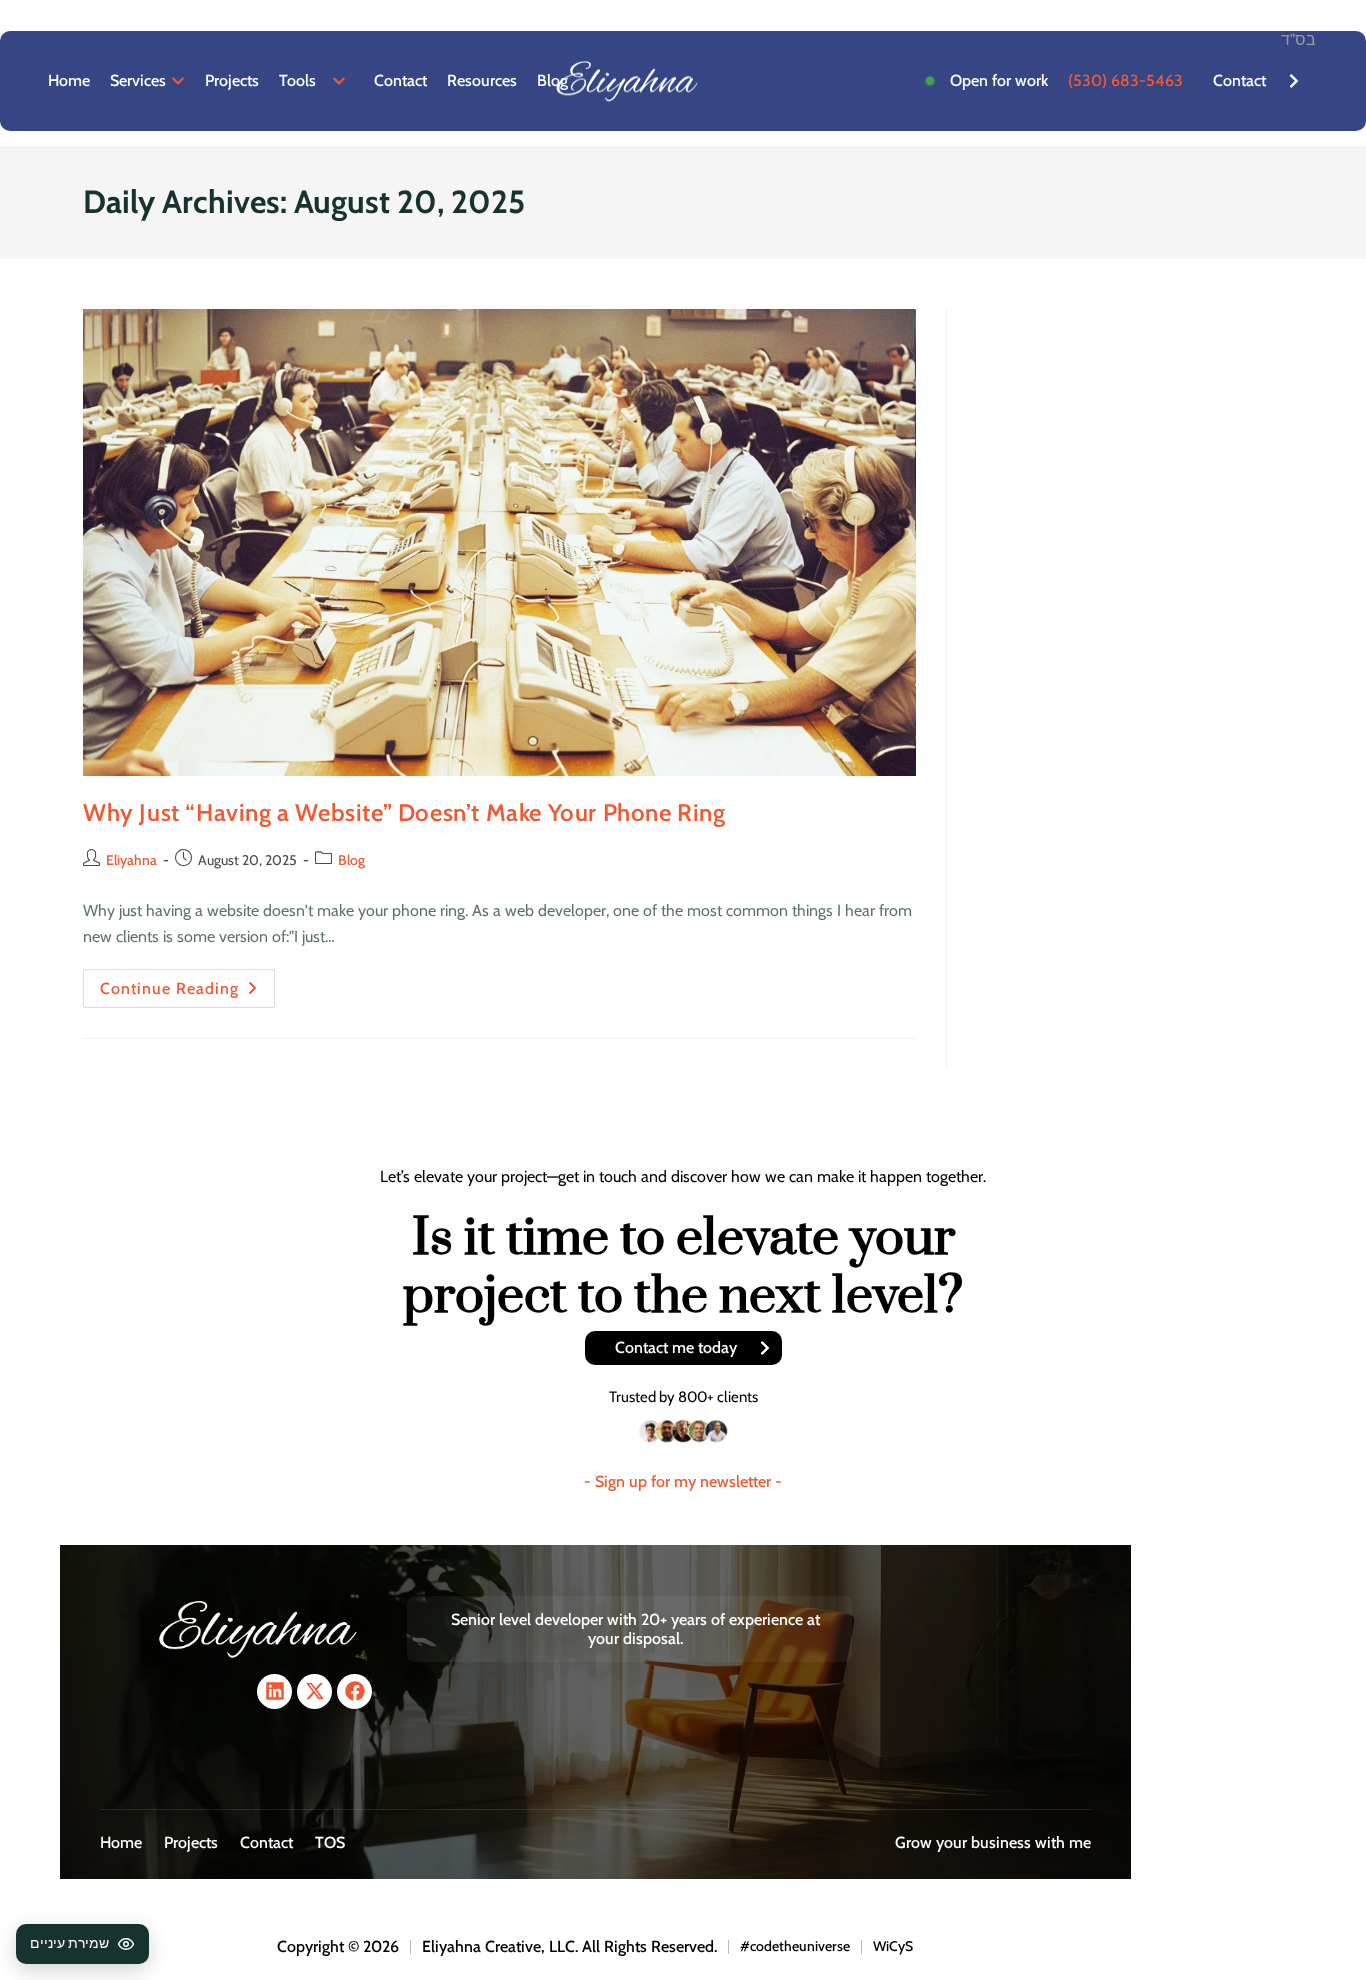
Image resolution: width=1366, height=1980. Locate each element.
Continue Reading (187, 983)
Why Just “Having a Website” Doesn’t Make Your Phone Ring (404, 812)
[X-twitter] (314, 1691)
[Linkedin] (274, 1691)
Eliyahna (131, 860)
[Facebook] (354, 1691)
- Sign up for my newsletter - (683, 1481)
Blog (351, 860)
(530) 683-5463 (1125, 80)
